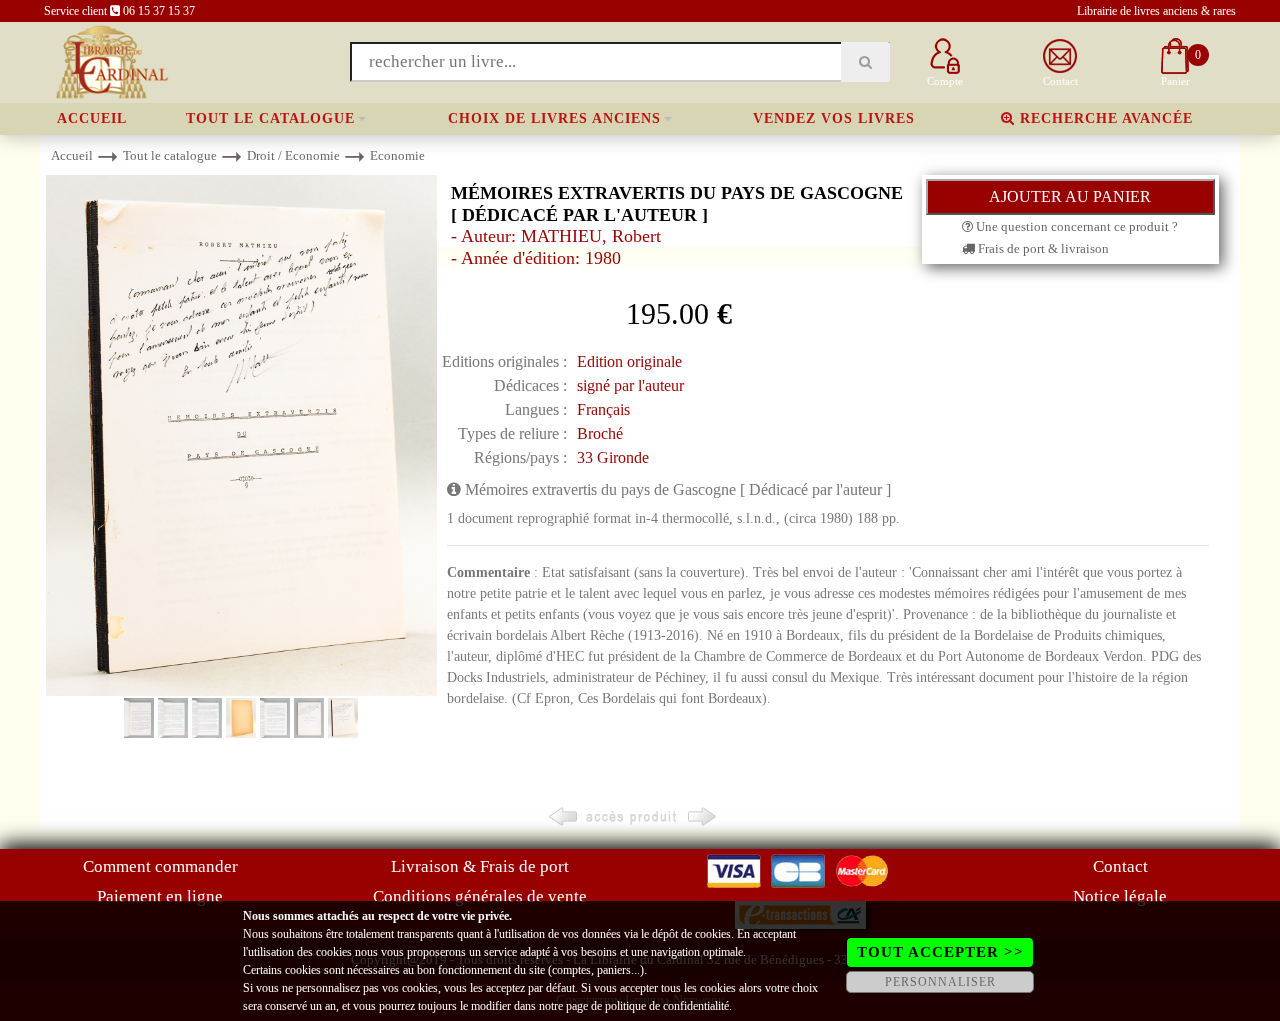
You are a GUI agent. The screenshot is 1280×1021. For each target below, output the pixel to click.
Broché (600, 433)
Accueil (92, 118)
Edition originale (629, 361)
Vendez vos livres (834, 118)
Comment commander (160, 866)
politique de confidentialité (667, 1006)
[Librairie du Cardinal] (110, 60)
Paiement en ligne (160, 896)
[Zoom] (241, 434)
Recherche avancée (1104, 118)
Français (603, 409)
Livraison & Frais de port (480, 866)
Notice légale (1120, 896)
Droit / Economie (293, 155)
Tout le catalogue (270, 118)
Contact (1120, 866)
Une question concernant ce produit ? (1075, 226)
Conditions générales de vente (480, 896)
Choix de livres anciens (554, 118)
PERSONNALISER (940, 982)
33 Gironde (613, 457)
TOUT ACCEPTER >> (940, 952)
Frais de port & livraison (1042, 248)
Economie (397, 155)
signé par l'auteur (630, 385)
